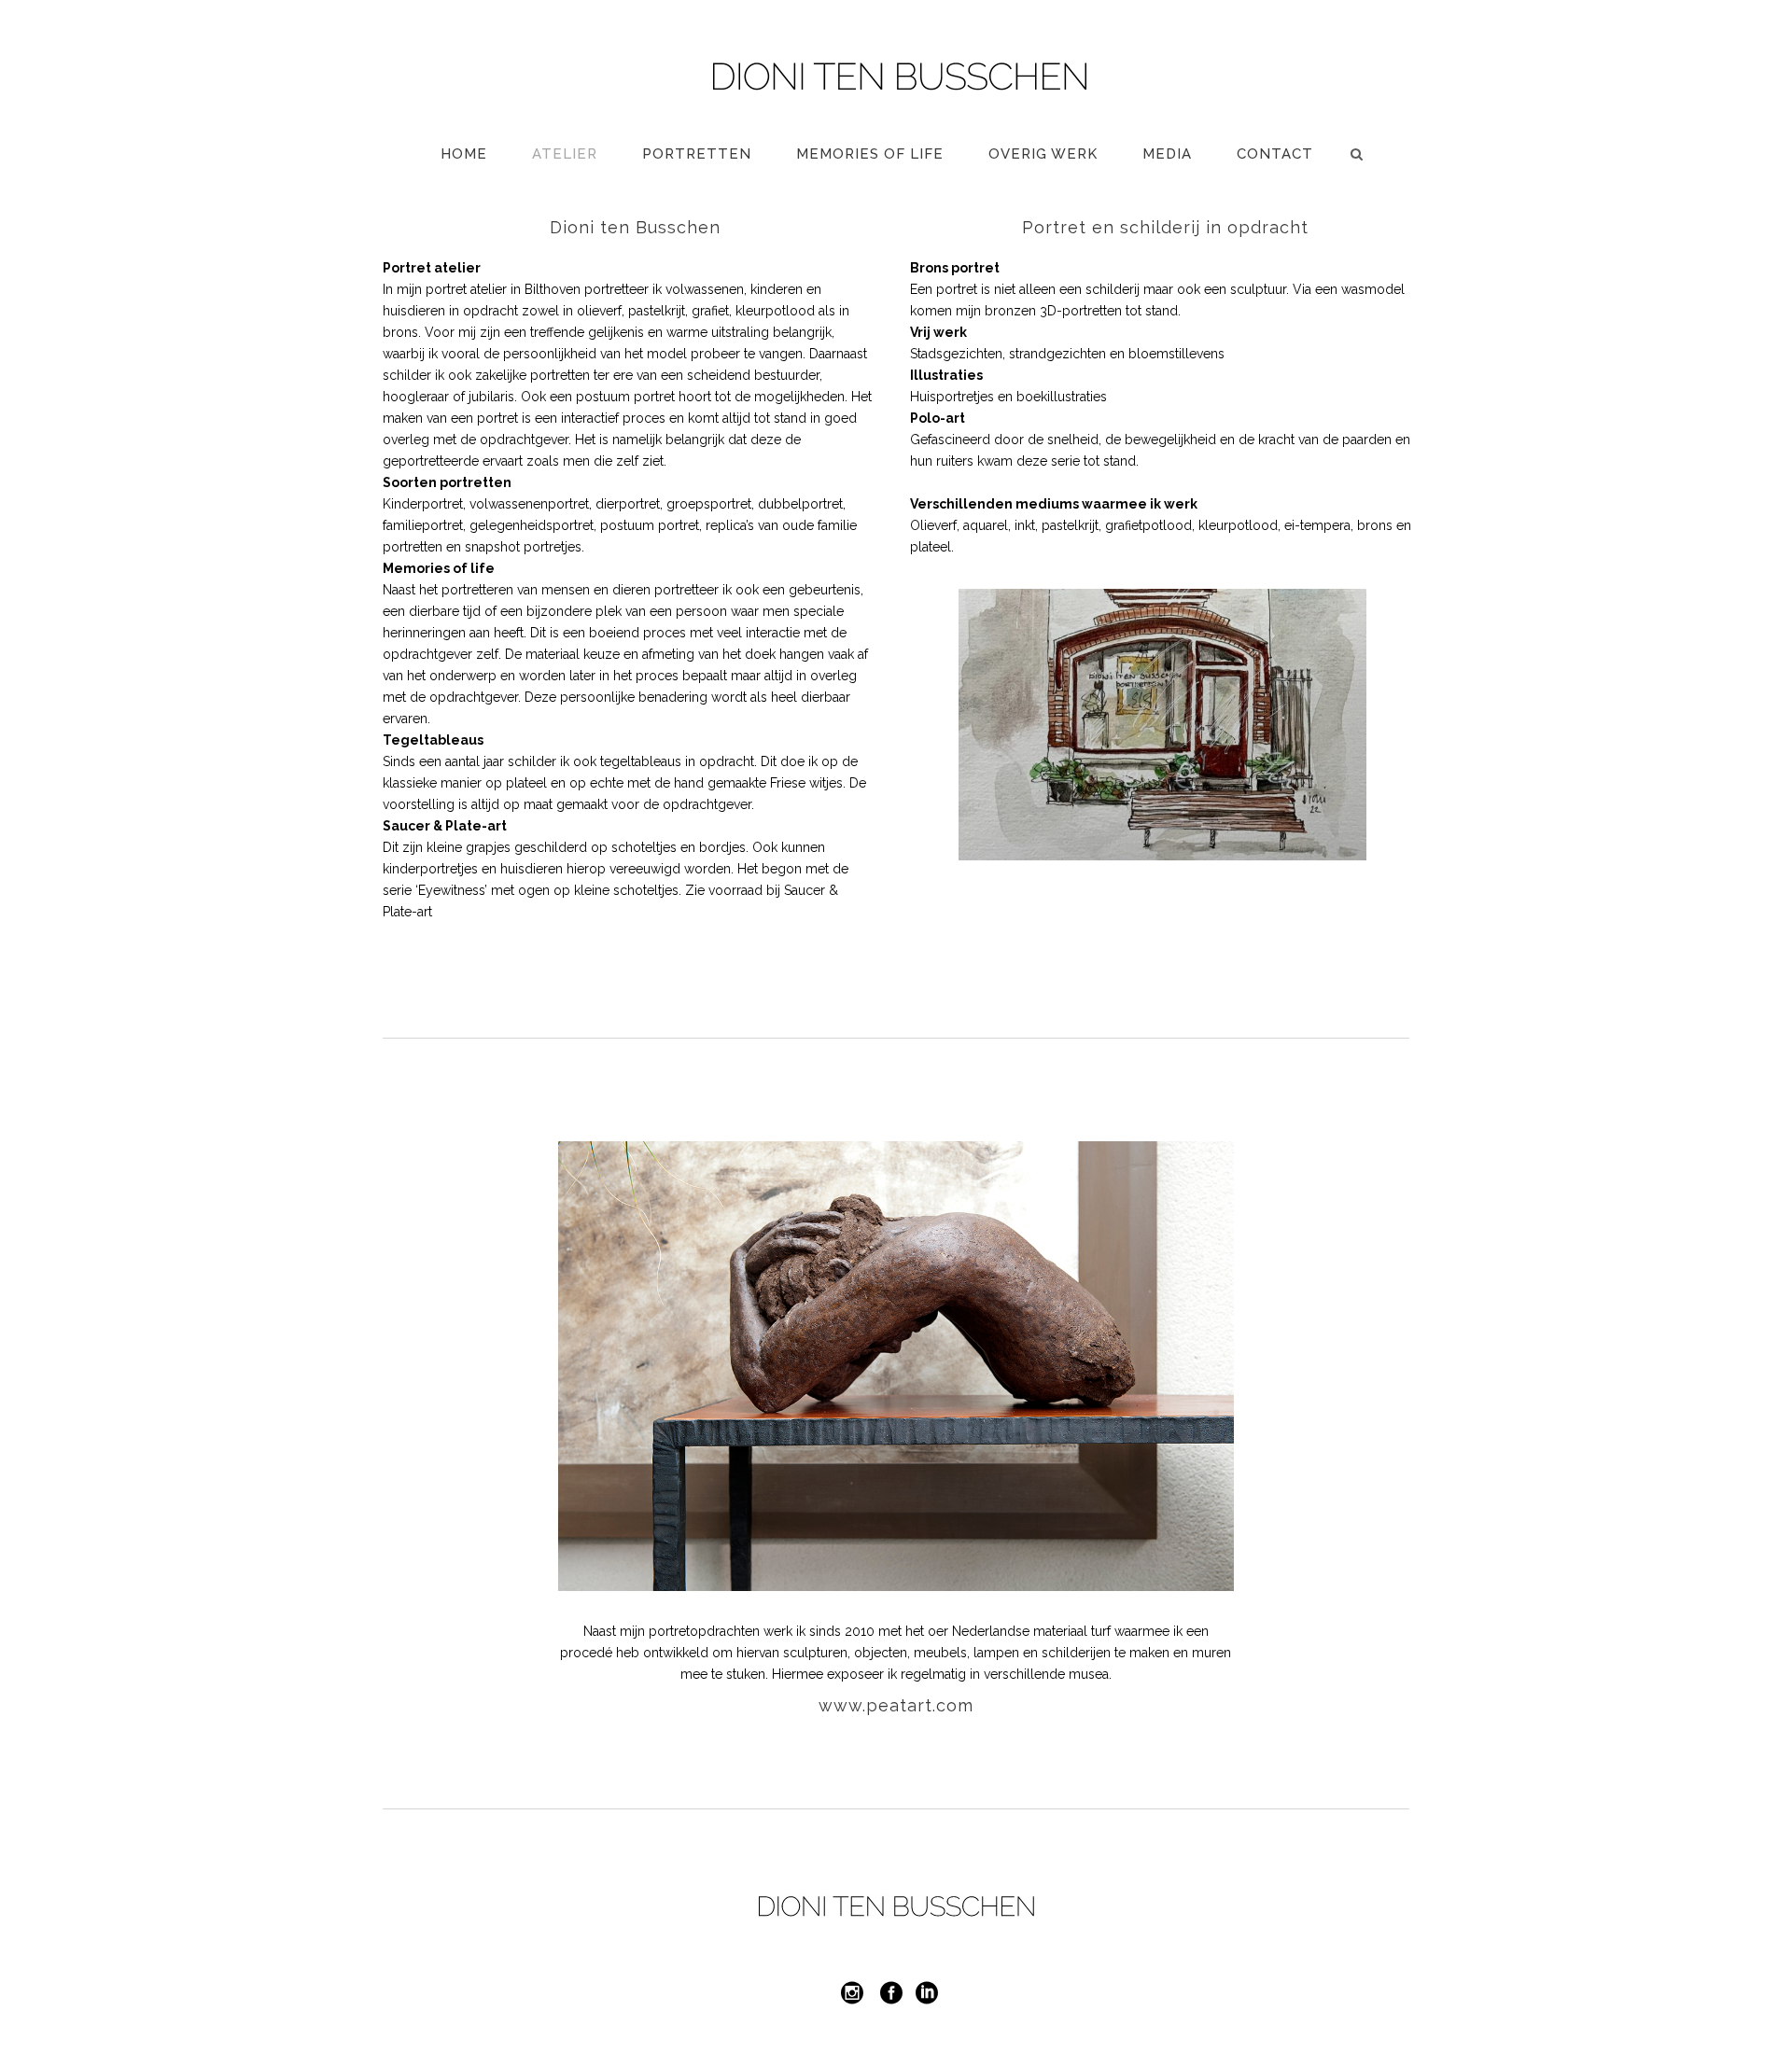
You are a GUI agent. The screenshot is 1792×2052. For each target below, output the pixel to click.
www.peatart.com (896, 1705)
